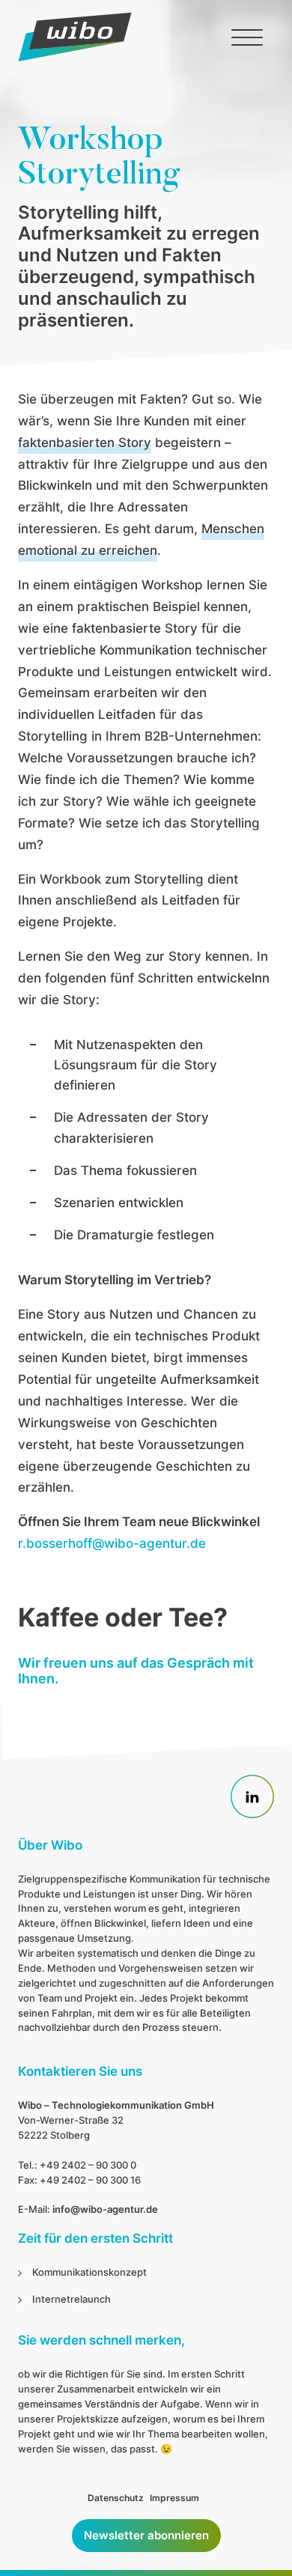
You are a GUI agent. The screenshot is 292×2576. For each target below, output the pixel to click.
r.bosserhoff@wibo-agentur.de (112, 1543)
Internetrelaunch (72, 2299)
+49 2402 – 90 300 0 (88, 2165)
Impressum (174, 2498)
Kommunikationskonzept (89, 2272)
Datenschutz (116, 2498)
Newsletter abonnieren (146, 2535)
